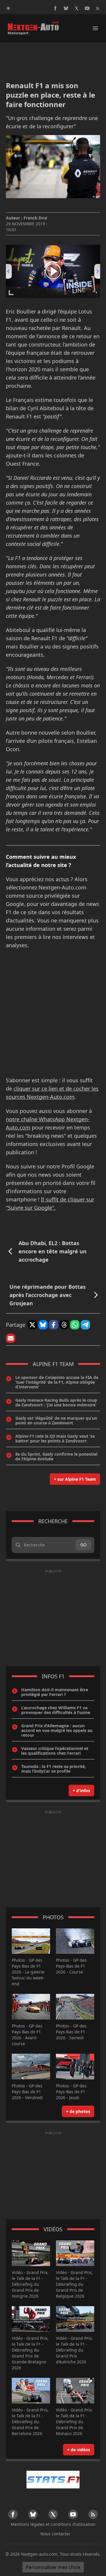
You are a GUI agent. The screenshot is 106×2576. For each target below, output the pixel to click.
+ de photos (78, 2111)
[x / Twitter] (77, 8)
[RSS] (98, 8)
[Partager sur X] (32, 1325)
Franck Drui (35, 218)
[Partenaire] (53, 2480)
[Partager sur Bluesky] (43, 1325)
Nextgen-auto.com (39, 2554)
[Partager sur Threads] (64, 1325)
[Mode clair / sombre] (8, 8)
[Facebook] (55, 8)
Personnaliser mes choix (53, 2567)
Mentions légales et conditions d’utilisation (53, 2524)
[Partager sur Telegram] (85, 1325)
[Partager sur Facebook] (54, 1325)
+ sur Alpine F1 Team (75, 1479)
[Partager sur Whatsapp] (75, 1325)
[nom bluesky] (66, 8)
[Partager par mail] (11, 1338)
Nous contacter (55, 2534)
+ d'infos (81, 1791)
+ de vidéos (79, 2450)
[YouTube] (87, 8)
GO (83, 1545)
